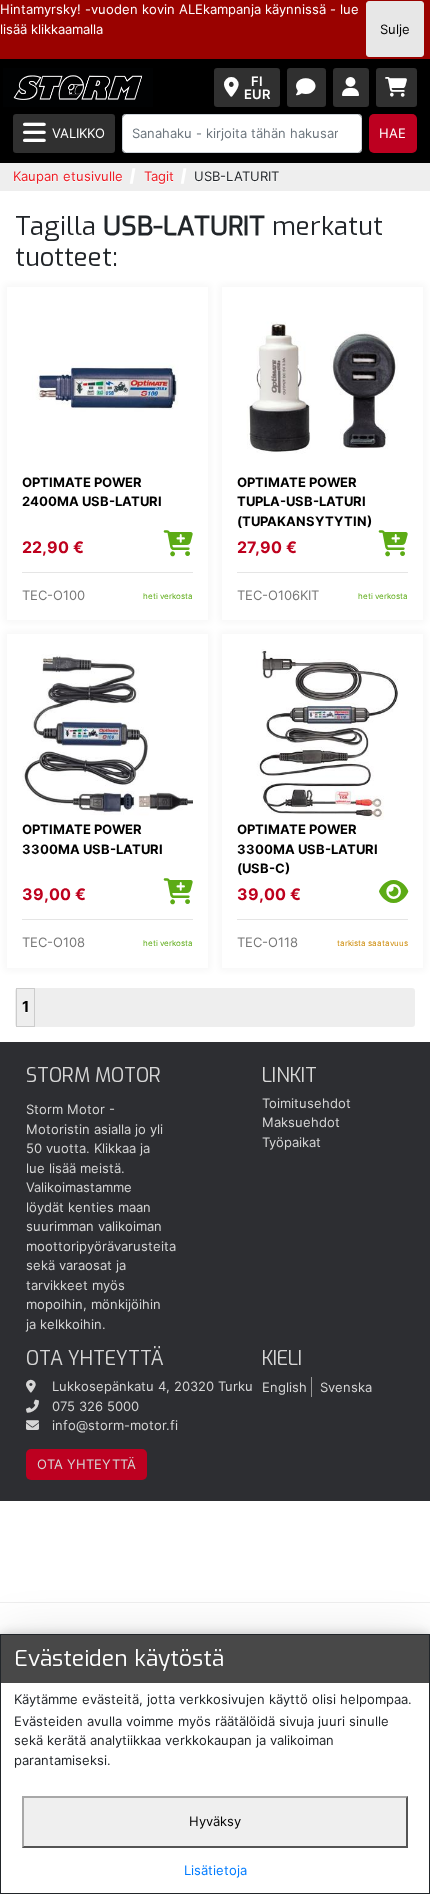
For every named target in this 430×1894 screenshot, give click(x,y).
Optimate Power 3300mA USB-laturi (92, 839)
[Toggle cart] (397, 87)
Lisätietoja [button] (215, 1870)
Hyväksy (215, 1821)
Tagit (159, 176)
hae (392, 133)
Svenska (346, 1386)
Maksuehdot (301, 1122)
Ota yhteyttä (86, 1464)
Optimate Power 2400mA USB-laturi (92, 492)
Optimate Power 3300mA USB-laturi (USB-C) (307, 848)
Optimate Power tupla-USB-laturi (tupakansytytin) (304, 501)
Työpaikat (291, 1142)
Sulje (395, 29)
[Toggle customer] (351, 87)
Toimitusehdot (306, 1103)
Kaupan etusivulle (68, 176)
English (284, 1386)
